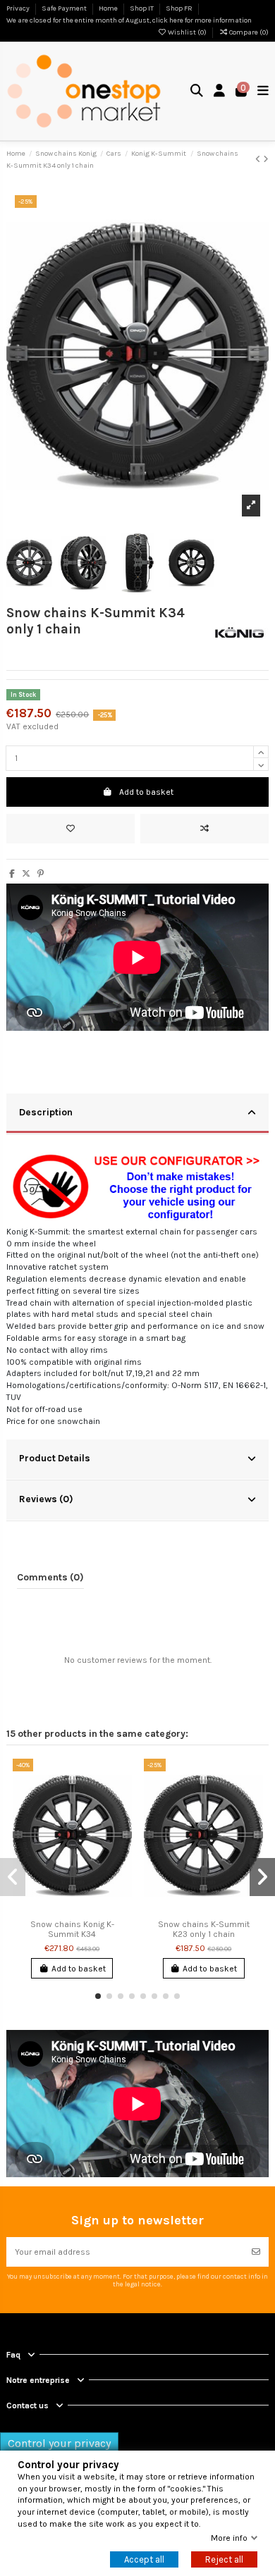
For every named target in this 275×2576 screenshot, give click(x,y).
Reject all (224, 2559)
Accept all (144, 2559)
